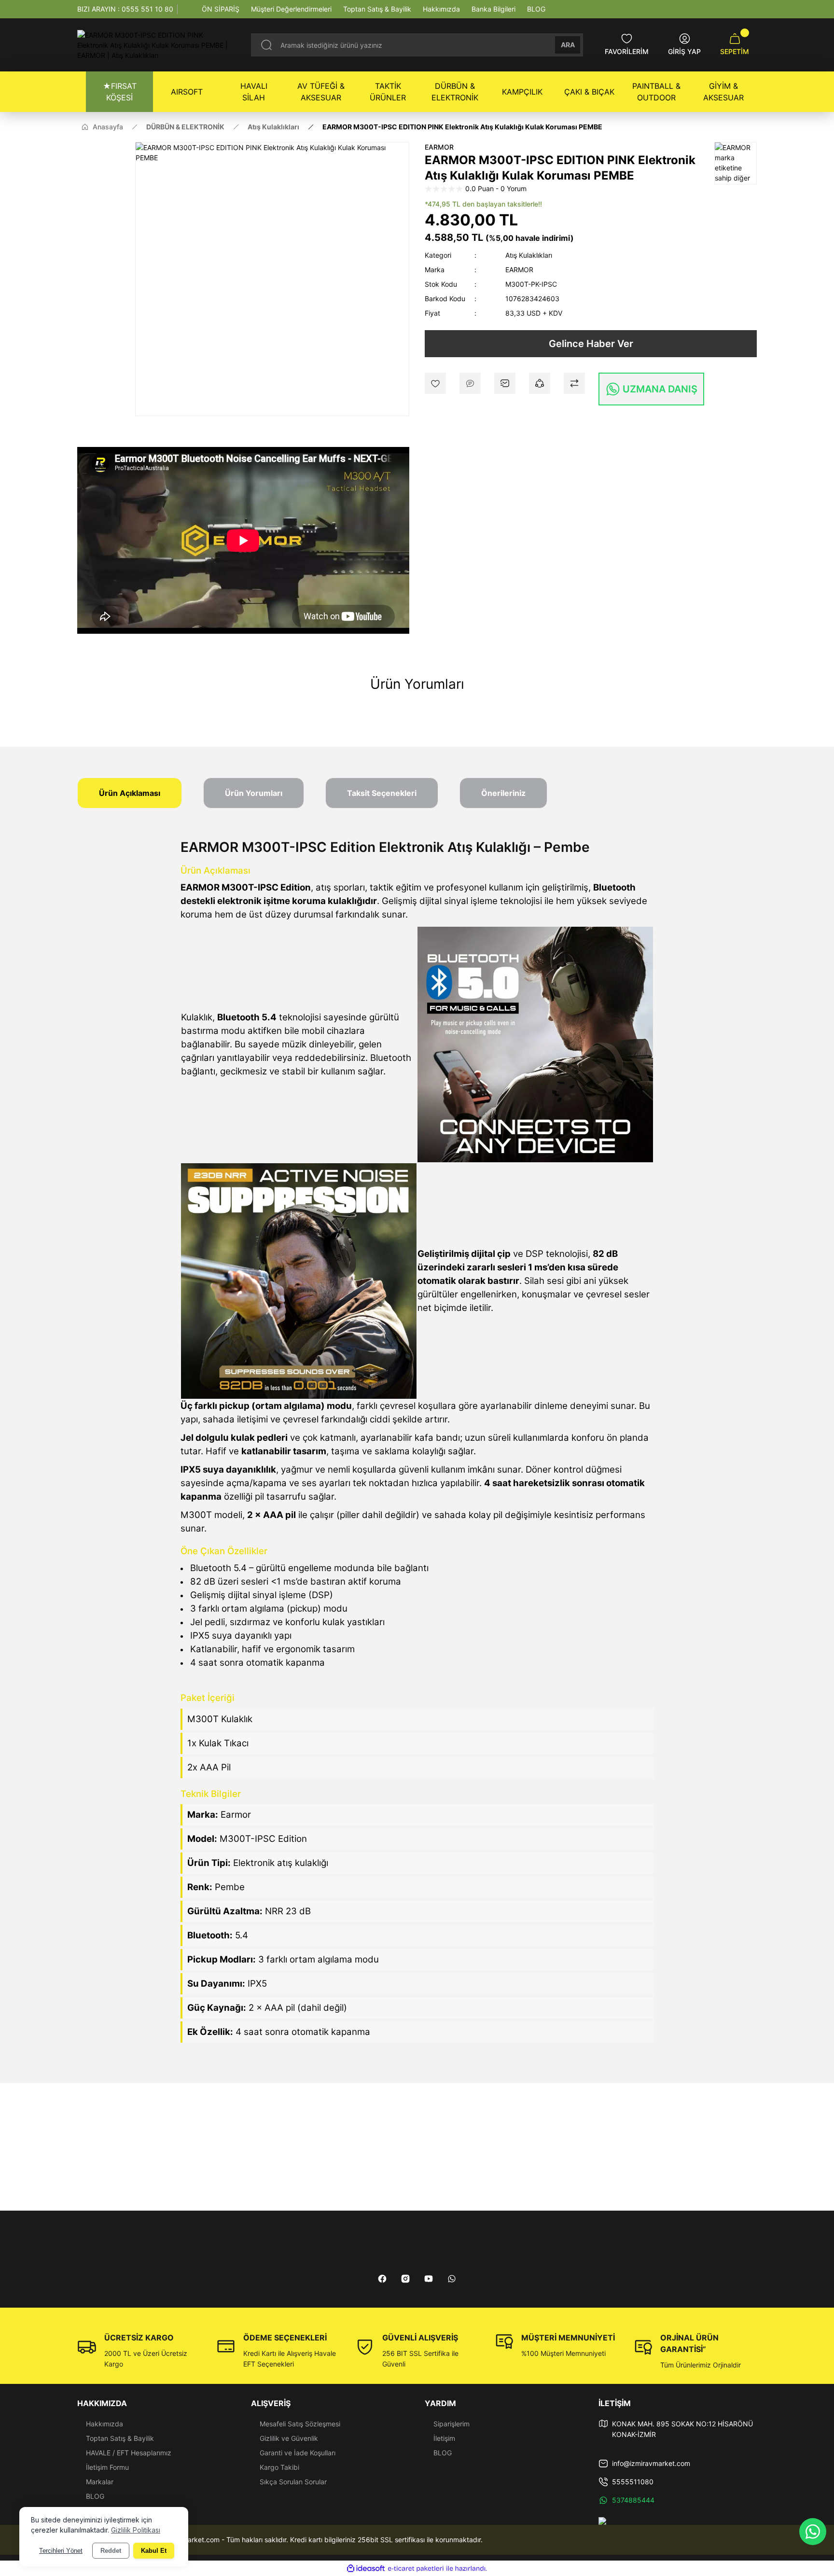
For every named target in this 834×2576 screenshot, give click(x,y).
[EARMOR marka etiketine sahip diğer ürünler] (736, 163)
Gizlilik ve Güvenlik (289, 2438)
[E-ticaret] (416, 2569)
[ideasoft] (366, 2569)
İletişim (444, 2438)
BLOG (95, 2496)
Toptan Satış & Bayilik (120, 2438)
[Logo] (156, 45)
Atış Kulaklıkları (529, 255)
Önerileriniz (503, 793)
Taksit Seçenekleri (382, 793)
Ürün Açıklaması (130, 793)
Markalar (100, 2482)
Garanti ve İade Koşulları (298, 2453)
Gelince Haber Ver (591, 344)
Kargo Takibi (279, 2467)
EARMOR (439, 147)
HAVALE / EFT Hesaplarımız (129, 2453)
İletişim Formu (107, 2467)
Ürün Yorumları (254, 793)
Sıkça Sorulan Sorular (293, 2482)
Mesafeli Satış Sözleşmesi (300, 2424)
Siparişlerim (452, 2424)
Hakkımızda (104, 2424)
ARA (568, 45)
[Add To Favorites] (435, 383)
